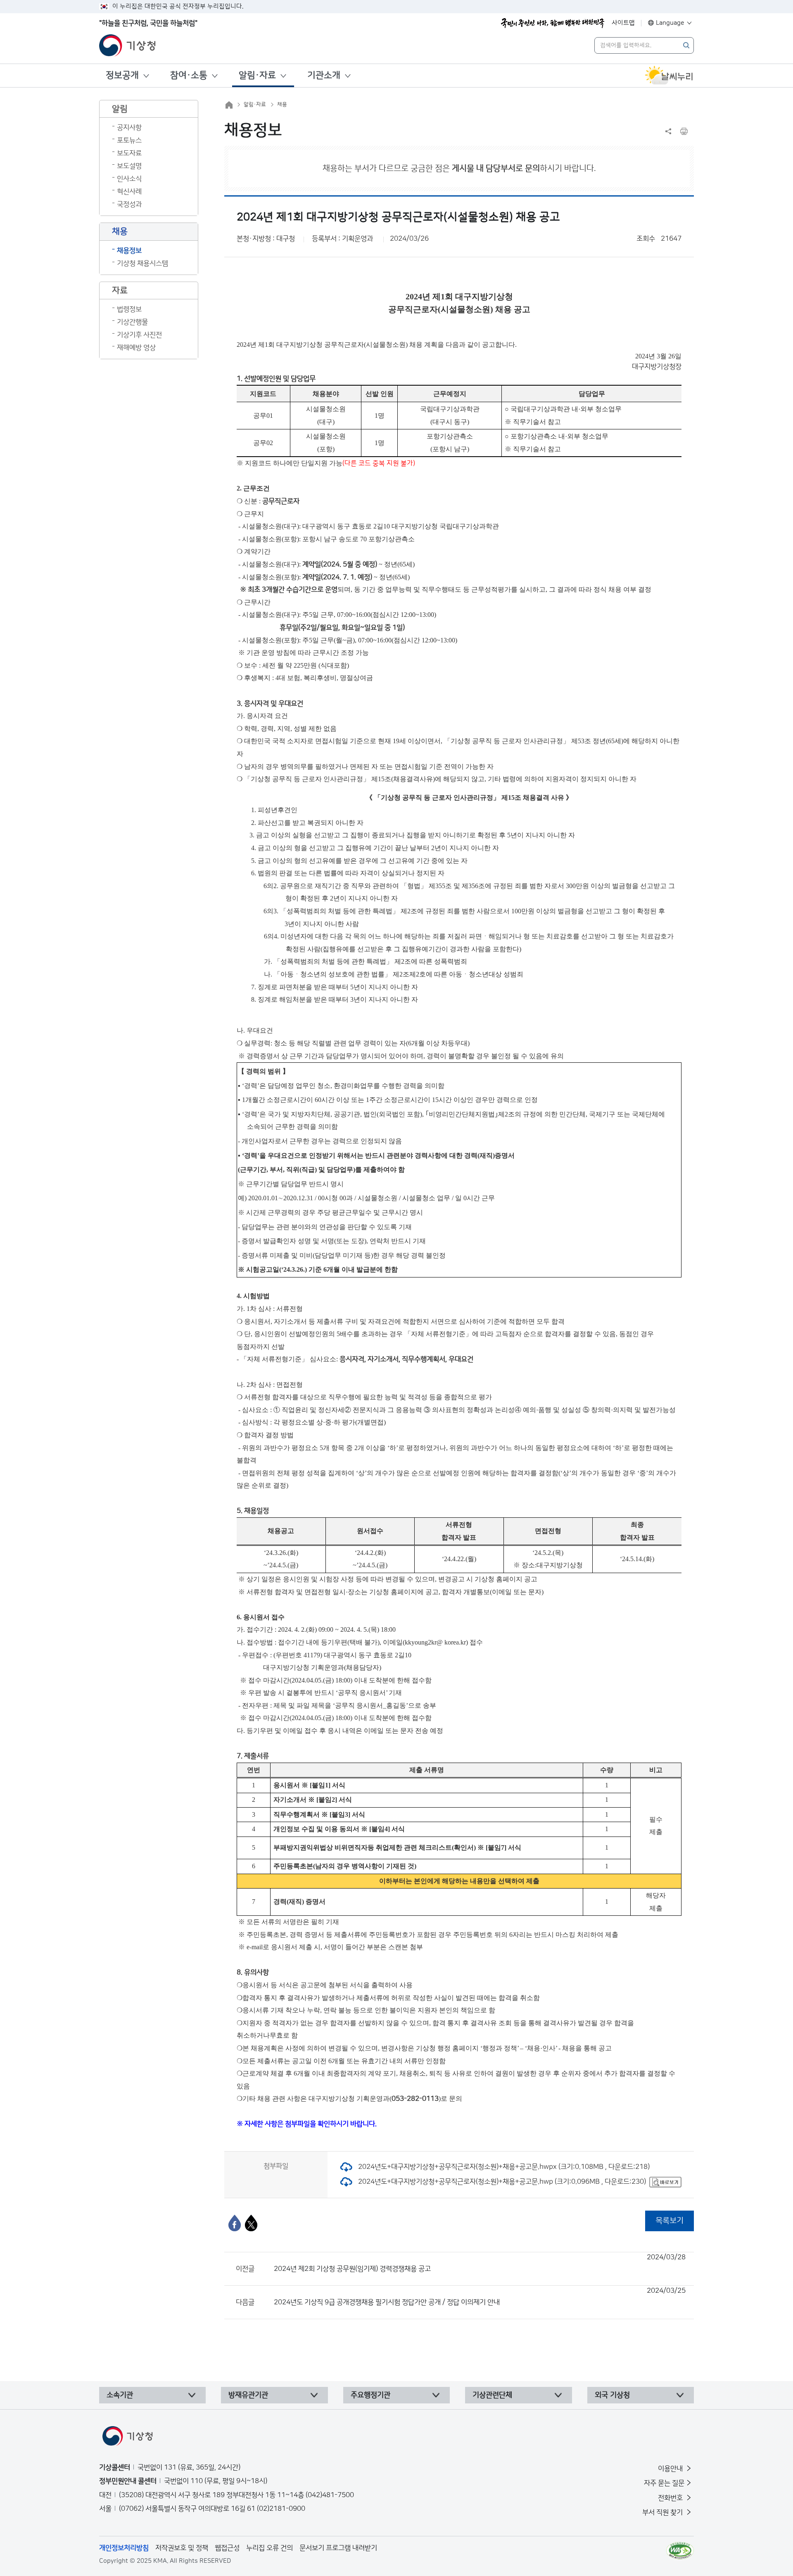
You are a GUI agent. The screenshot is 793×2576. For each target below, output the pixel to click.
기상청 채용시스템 (142, 263)
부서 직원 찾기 (663, 2512)
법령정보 (129, 309)
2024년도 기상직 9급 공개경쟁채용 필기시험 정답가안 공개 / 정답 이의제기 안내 (480, 2296)
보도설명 (129, 166)
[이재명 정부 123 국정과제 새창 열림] (553, 23)
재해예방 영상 (136, 348)
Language (670, 23)
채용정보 (129, 251)
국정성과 (129, 204)
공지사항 (129, 128)
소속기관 (120, 2395)
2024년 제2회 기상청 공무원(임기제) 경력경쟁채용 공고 (480, 2263)
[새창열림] (669, 76)
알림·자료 (257, 75)
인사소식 (129, 179)
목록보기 (670, 2221)
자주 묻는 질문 (664, 2483)
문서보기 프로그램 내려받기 (338, 2548)
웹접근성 (227, 2548)
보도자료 (129, 153)
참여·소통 (189, 75)
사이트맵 (623, 23)
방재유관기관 (248, 2395)
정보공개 (122, 75)
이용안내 (671, 2469)
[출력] (684, 131)
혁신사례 (129, 192)
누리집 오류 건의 (269, 2548)
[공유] (668, 131)
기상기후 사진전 (139, 335)
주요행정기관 (370, 2395)
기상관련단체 (492, 2395)
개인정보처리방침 (124, 2548)
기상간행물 (132, 322)
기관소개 (324, 75)
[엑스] (251, 2223)
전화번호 (671, 2498)
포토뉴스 (129, 140)
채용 (282, 104)
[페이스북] (235, 2223)
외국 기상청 (612, 2395)
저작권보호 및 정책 (182, 2548)
